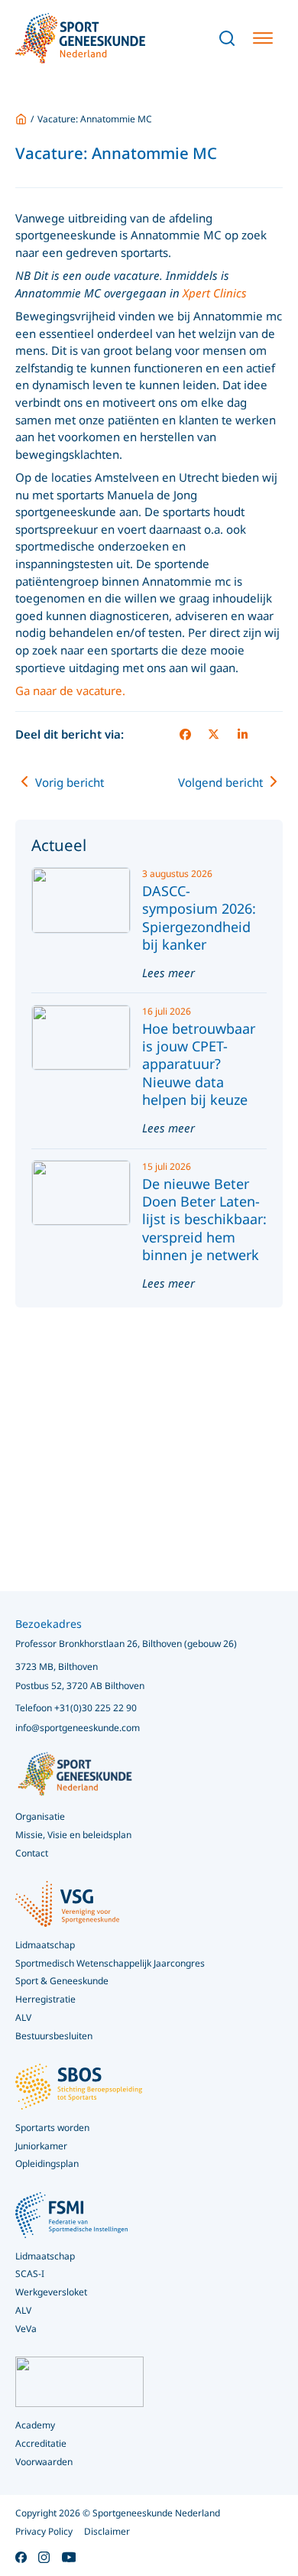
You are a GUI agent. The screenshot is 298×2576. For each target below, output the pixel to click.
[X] (214, 735)
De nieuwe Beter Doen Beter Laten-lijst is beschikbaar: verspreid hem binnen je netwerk (204, 1220)
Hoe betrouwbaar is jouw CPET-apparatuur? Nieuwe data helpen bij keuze (199, 1064)
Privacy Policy (44, 2531)
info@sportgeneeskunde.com (78, 1728)
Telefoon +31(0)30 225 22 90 (76, 1708)
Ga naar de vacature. (70, 690)
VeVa (26, 2329)
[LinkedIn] (242, 735)
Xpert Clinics (215, 293)
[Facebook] (185, 735)
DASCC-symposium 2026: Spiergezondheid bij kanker (199, 918)
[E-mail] (271, 735)
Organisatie (40, 1816)
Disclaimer (107, 2531)
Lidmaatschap (45, 2256)
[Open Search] (227, 38)
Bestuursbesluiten (54, 2036)
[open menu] (263, 38)
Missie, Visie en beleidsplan (73, 1835)
